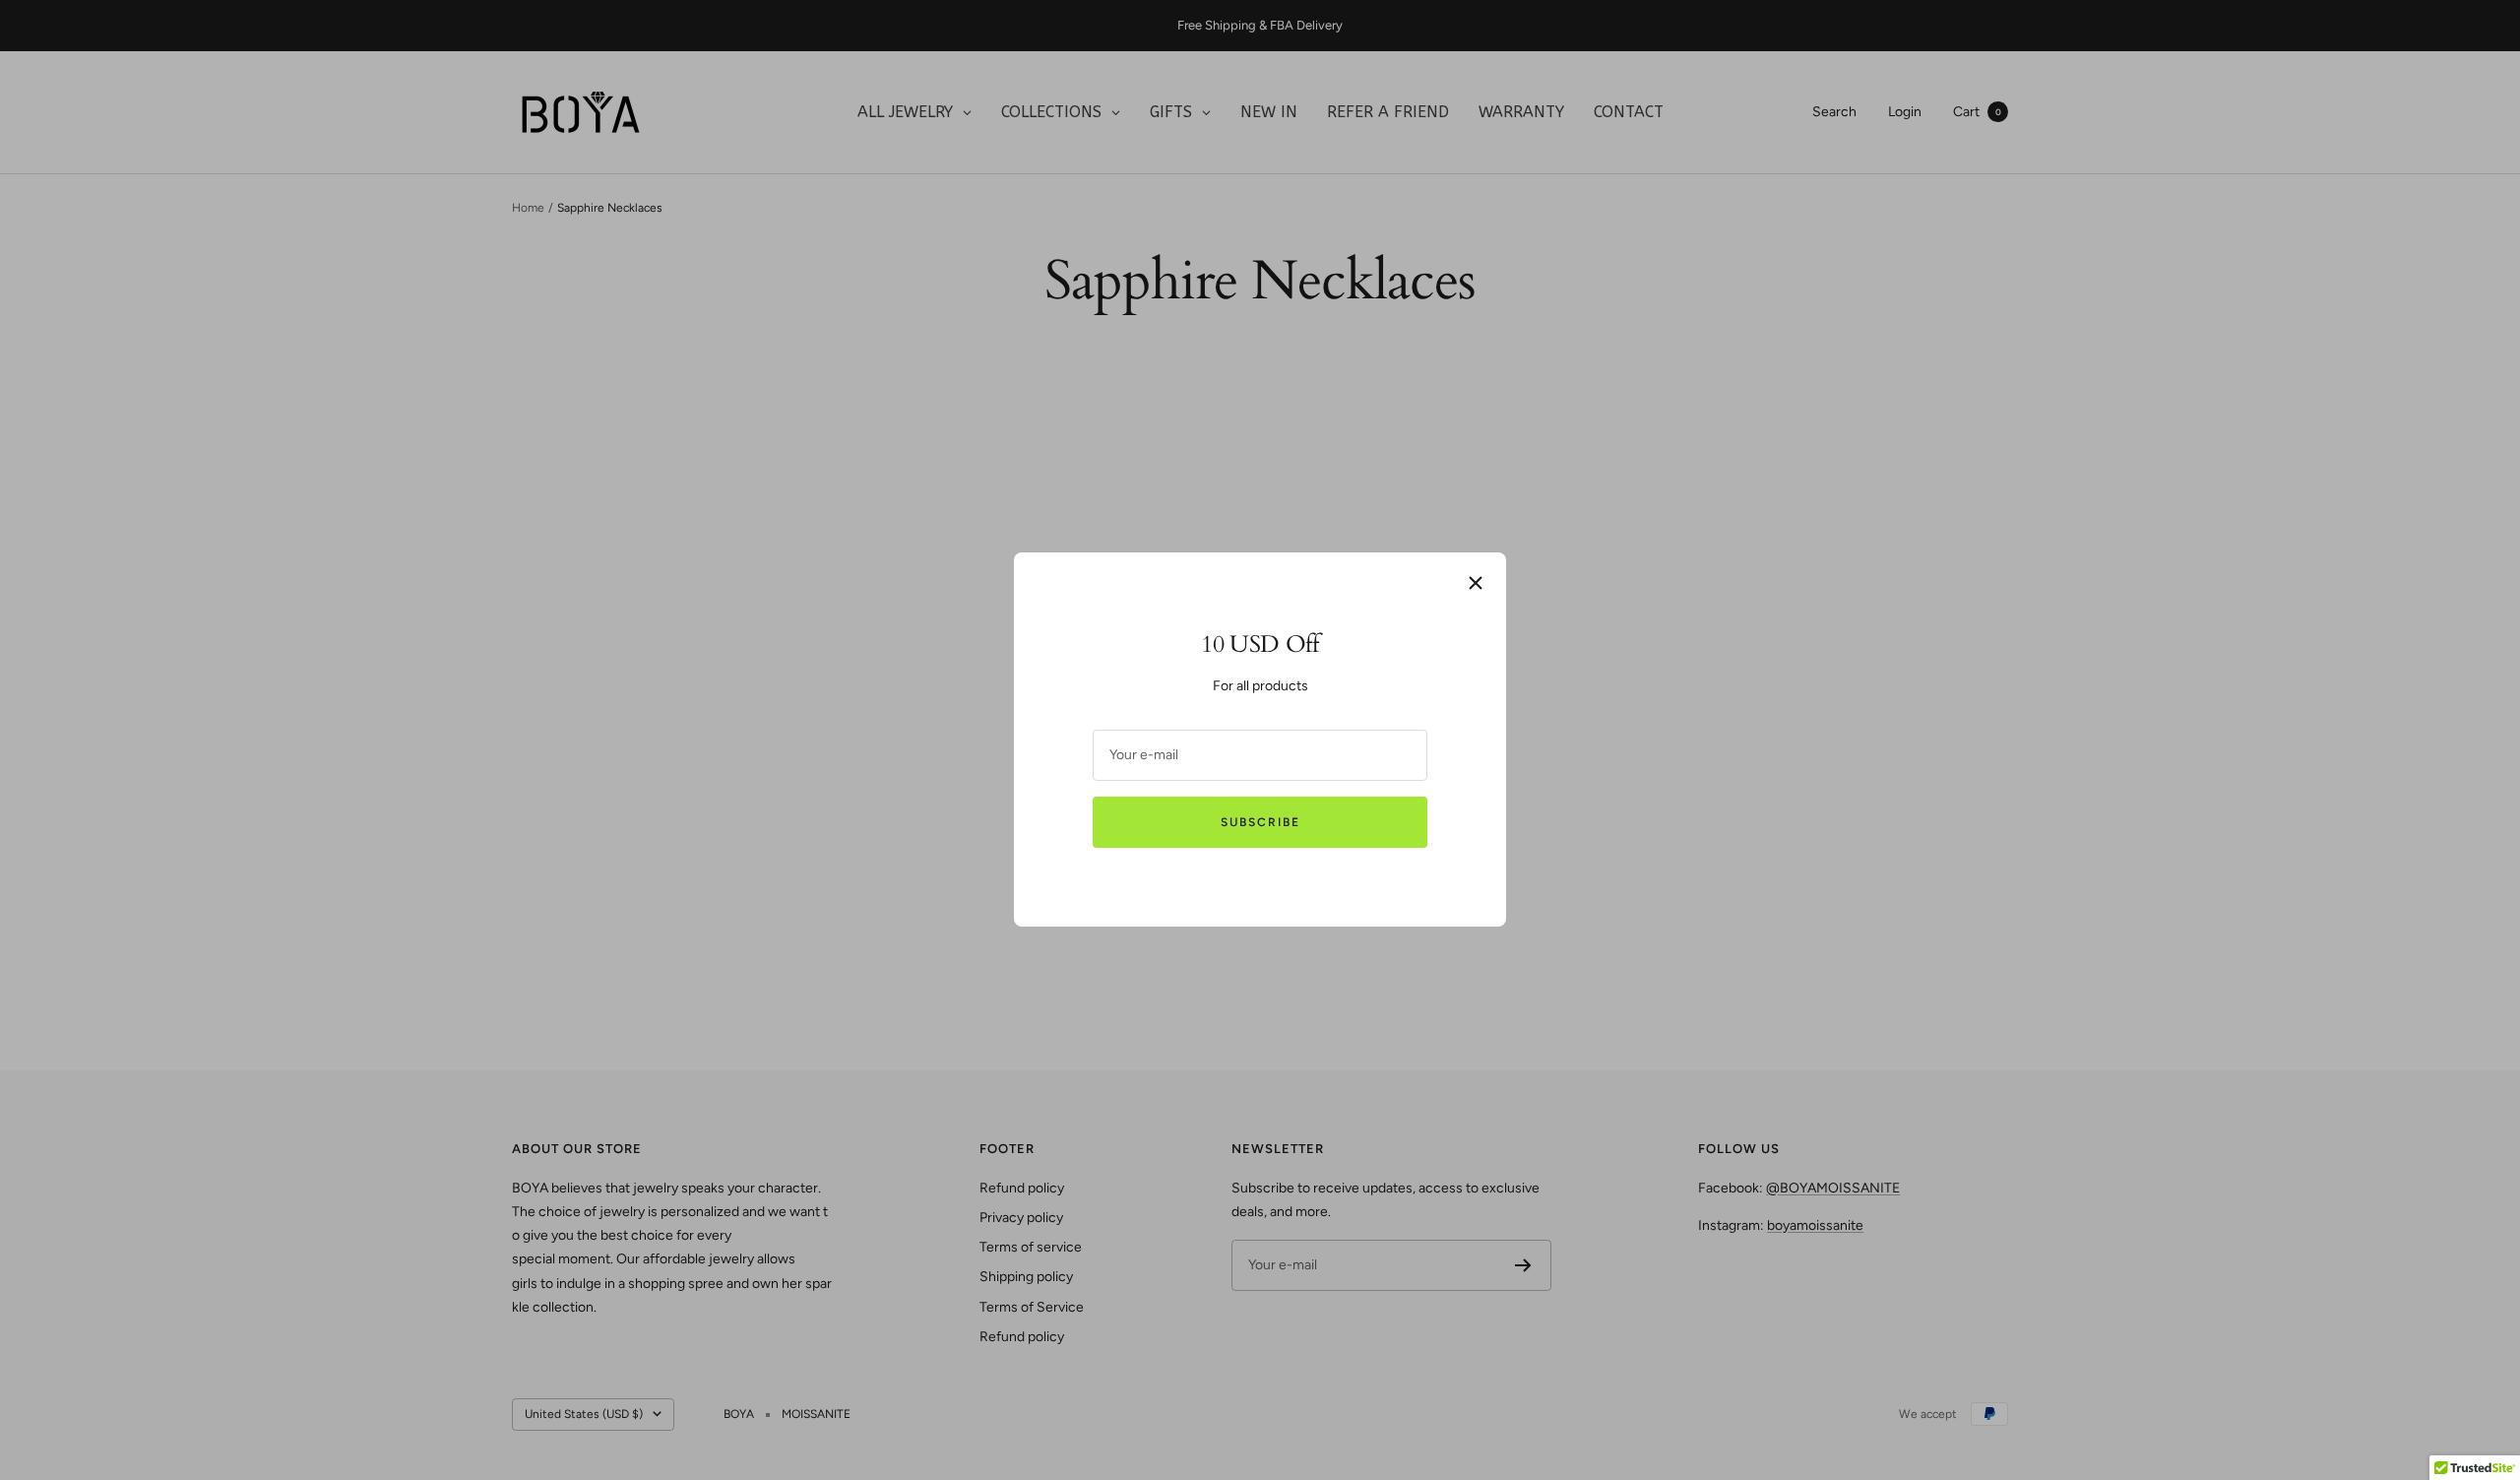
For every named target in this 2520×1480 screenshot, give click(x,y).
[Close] (1476, 583)
